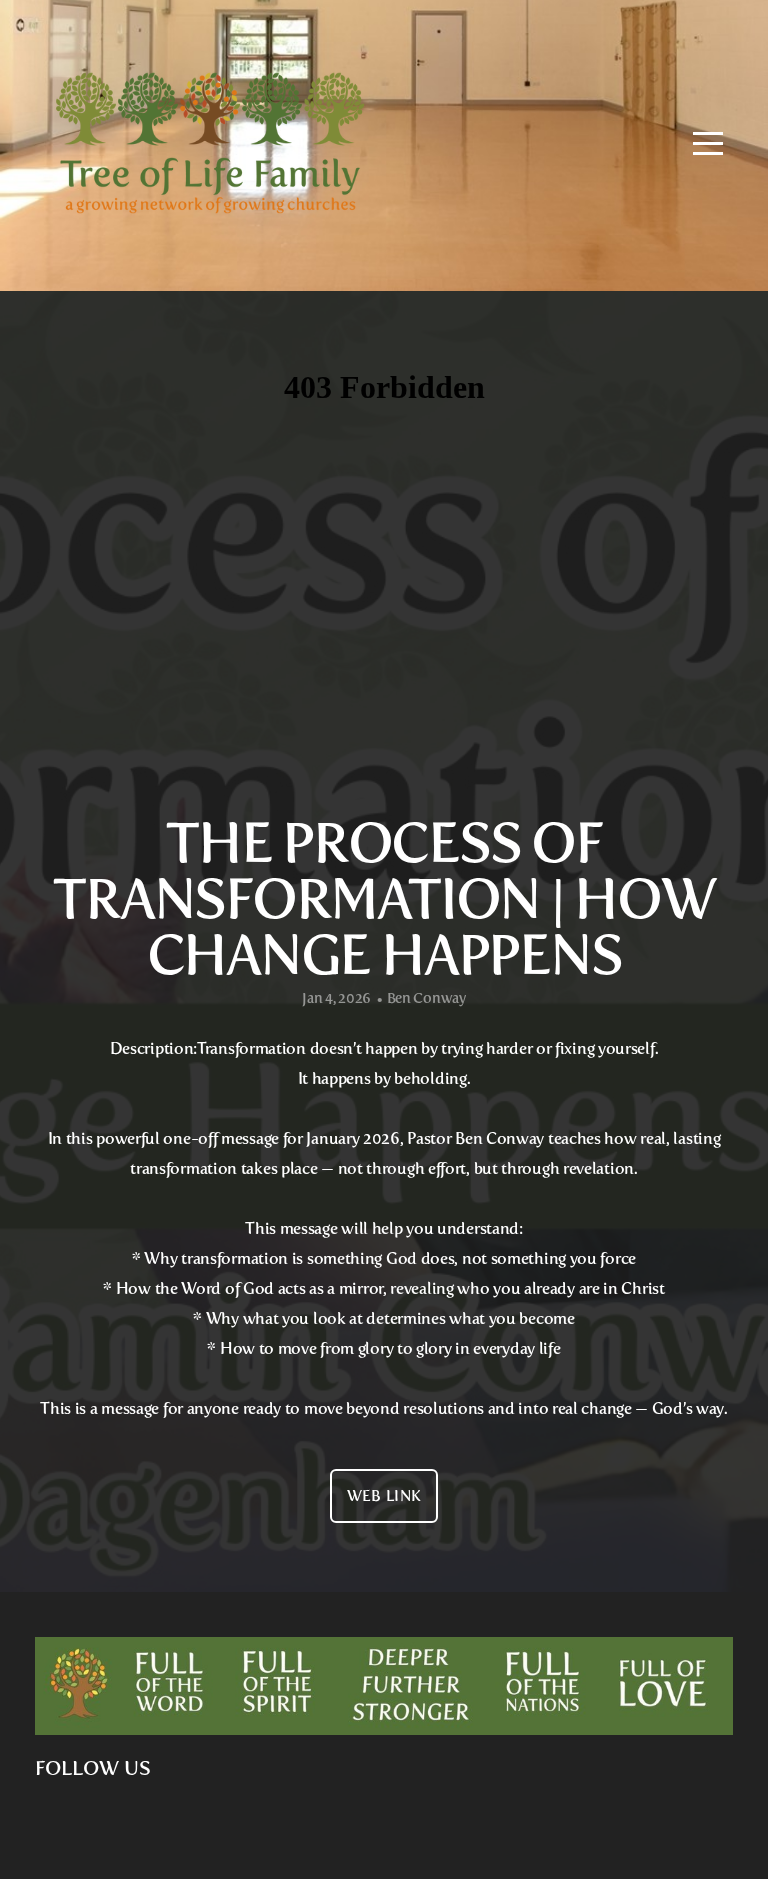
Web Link (384, 1496)
